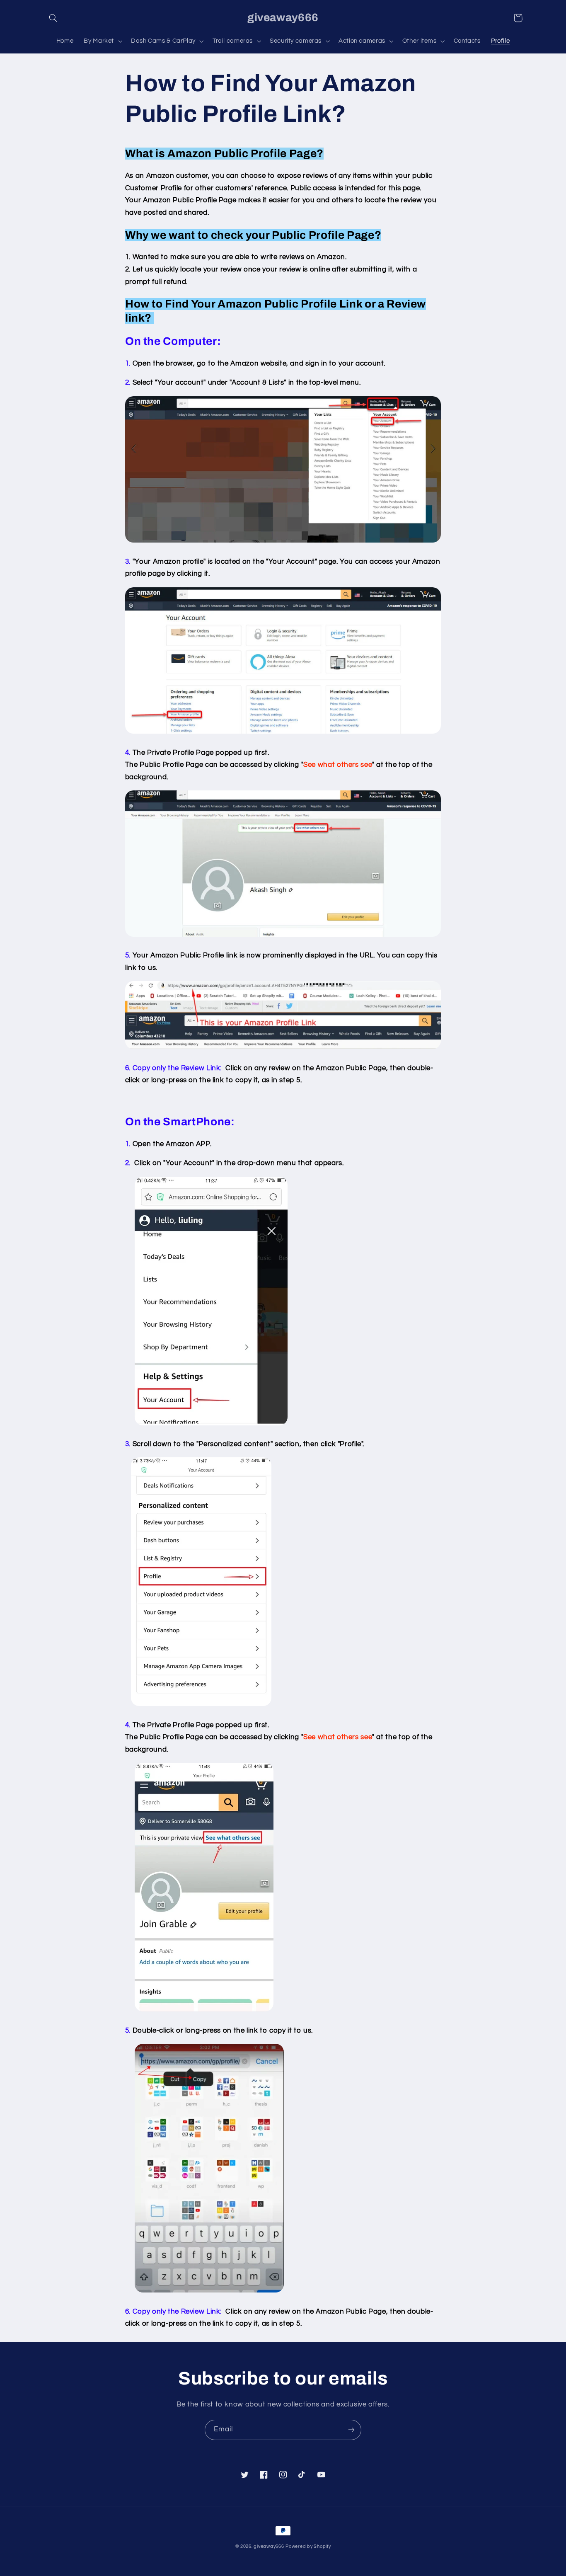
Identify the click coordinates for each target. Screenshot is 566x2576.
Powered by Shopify (308, 2546)
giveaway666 (269, 2546)
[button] (53, 18)
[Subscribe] (351, 2430)
